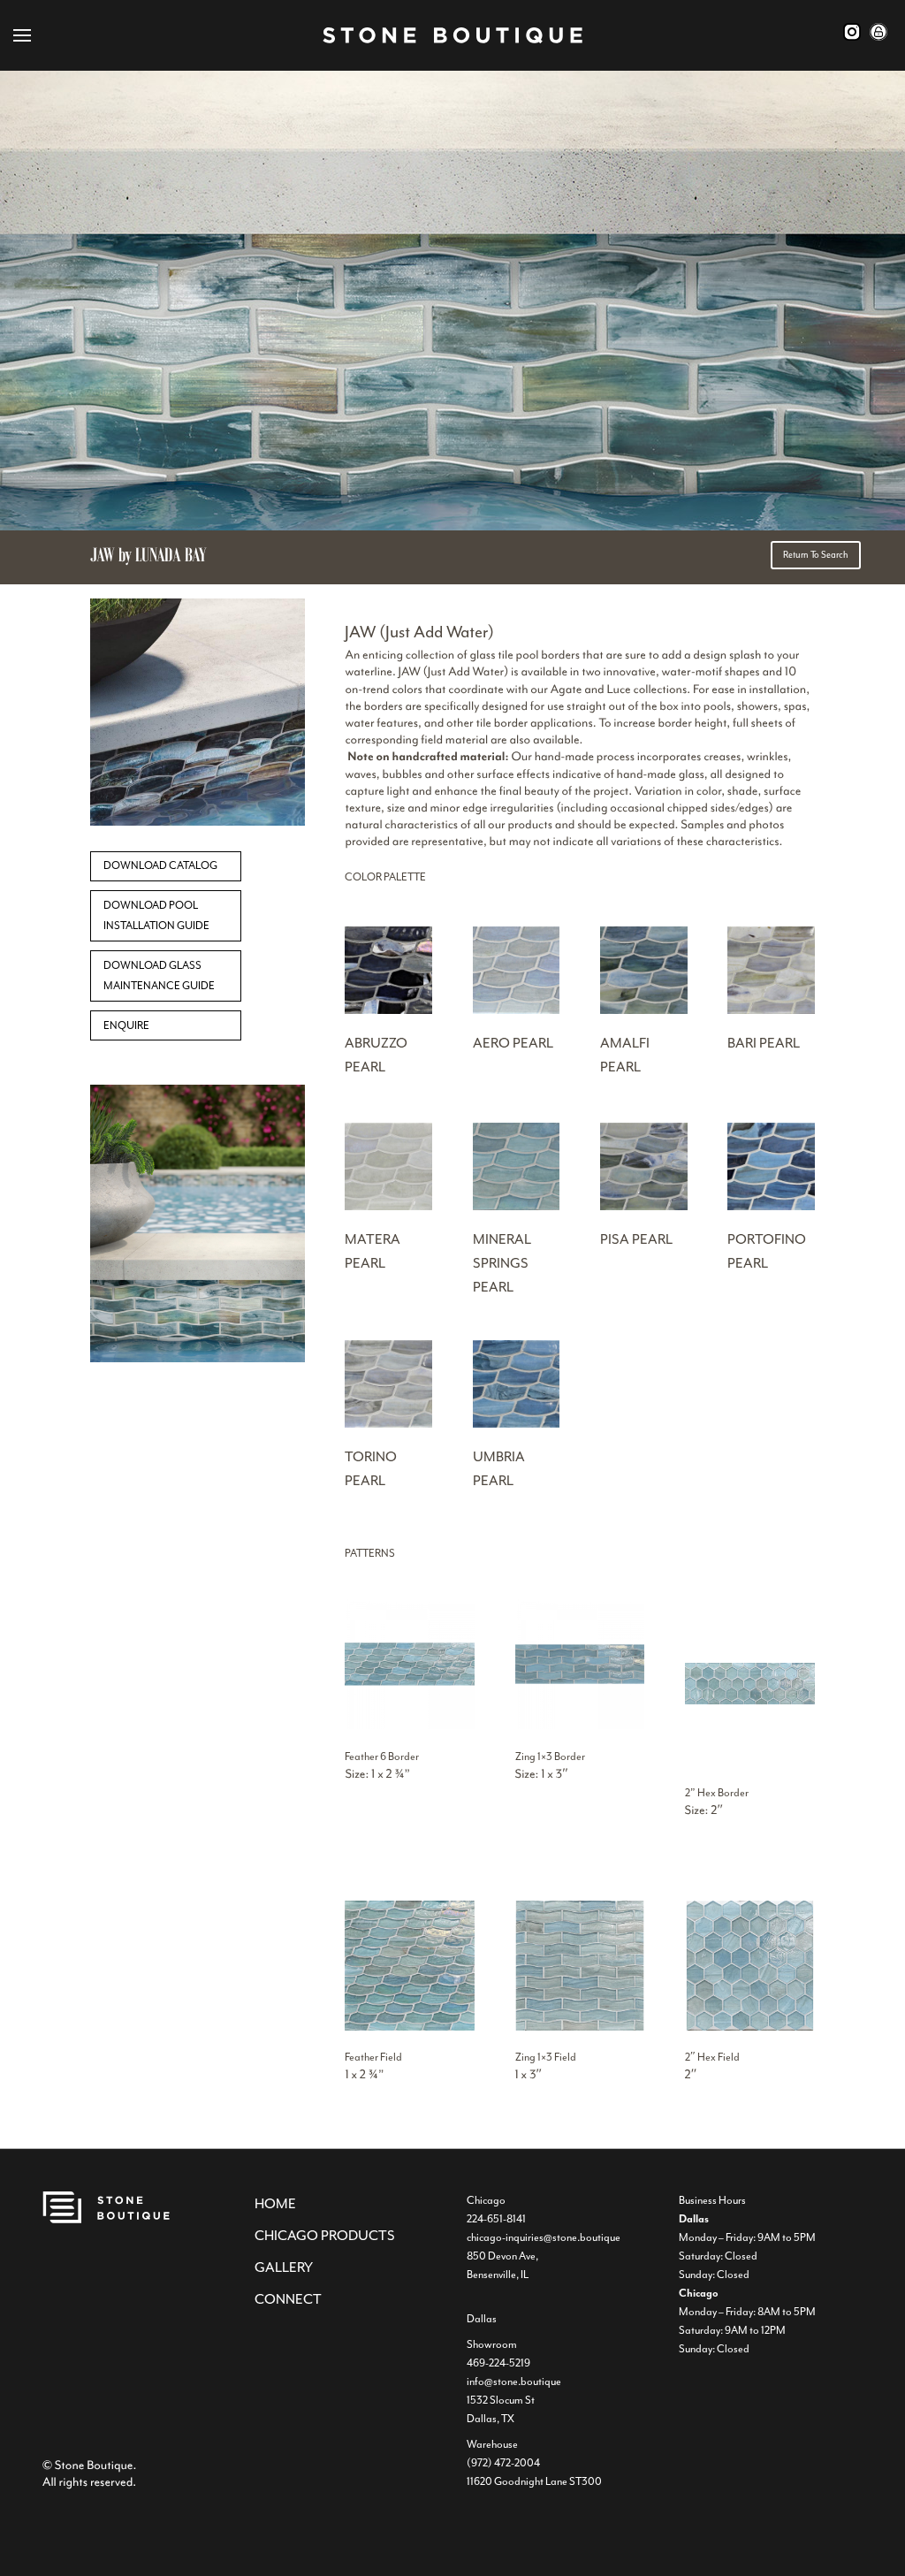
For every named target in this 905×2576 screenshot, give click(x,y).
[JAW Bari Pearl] (771, 1011)
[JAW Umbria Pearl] (517, 1425)
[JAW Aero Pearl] (517, 1011)
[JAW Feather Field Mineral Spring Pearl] (410, 2027)
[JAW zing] (198, 1359)
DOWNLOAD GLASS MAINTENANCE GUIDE (159, 976)
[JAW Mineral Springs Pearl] (517, 1207)
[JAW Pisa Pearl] (644, 1207)
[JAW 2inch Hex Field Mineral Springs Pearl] (750, 2027)
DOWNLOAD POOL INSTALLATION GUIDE (156, 916)
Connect (288, 2299)
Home (275, 2204)
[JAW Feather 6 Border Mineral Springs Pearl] (410, 1726)
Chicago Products (325, 2236)
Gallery (284, 2267)
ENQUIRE (126, 1025)
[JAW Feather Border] (580, 1726)
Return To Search (816, 555)
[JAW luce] (198, 823)
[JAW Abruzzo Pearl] (388, 1011)
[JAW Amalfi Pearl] (644, 1011)
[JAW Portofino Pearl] (771, 1207)
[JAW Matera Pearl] (388, 1207)
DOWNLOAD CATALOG (160, 865)
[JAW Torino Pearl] (388, 1425)
